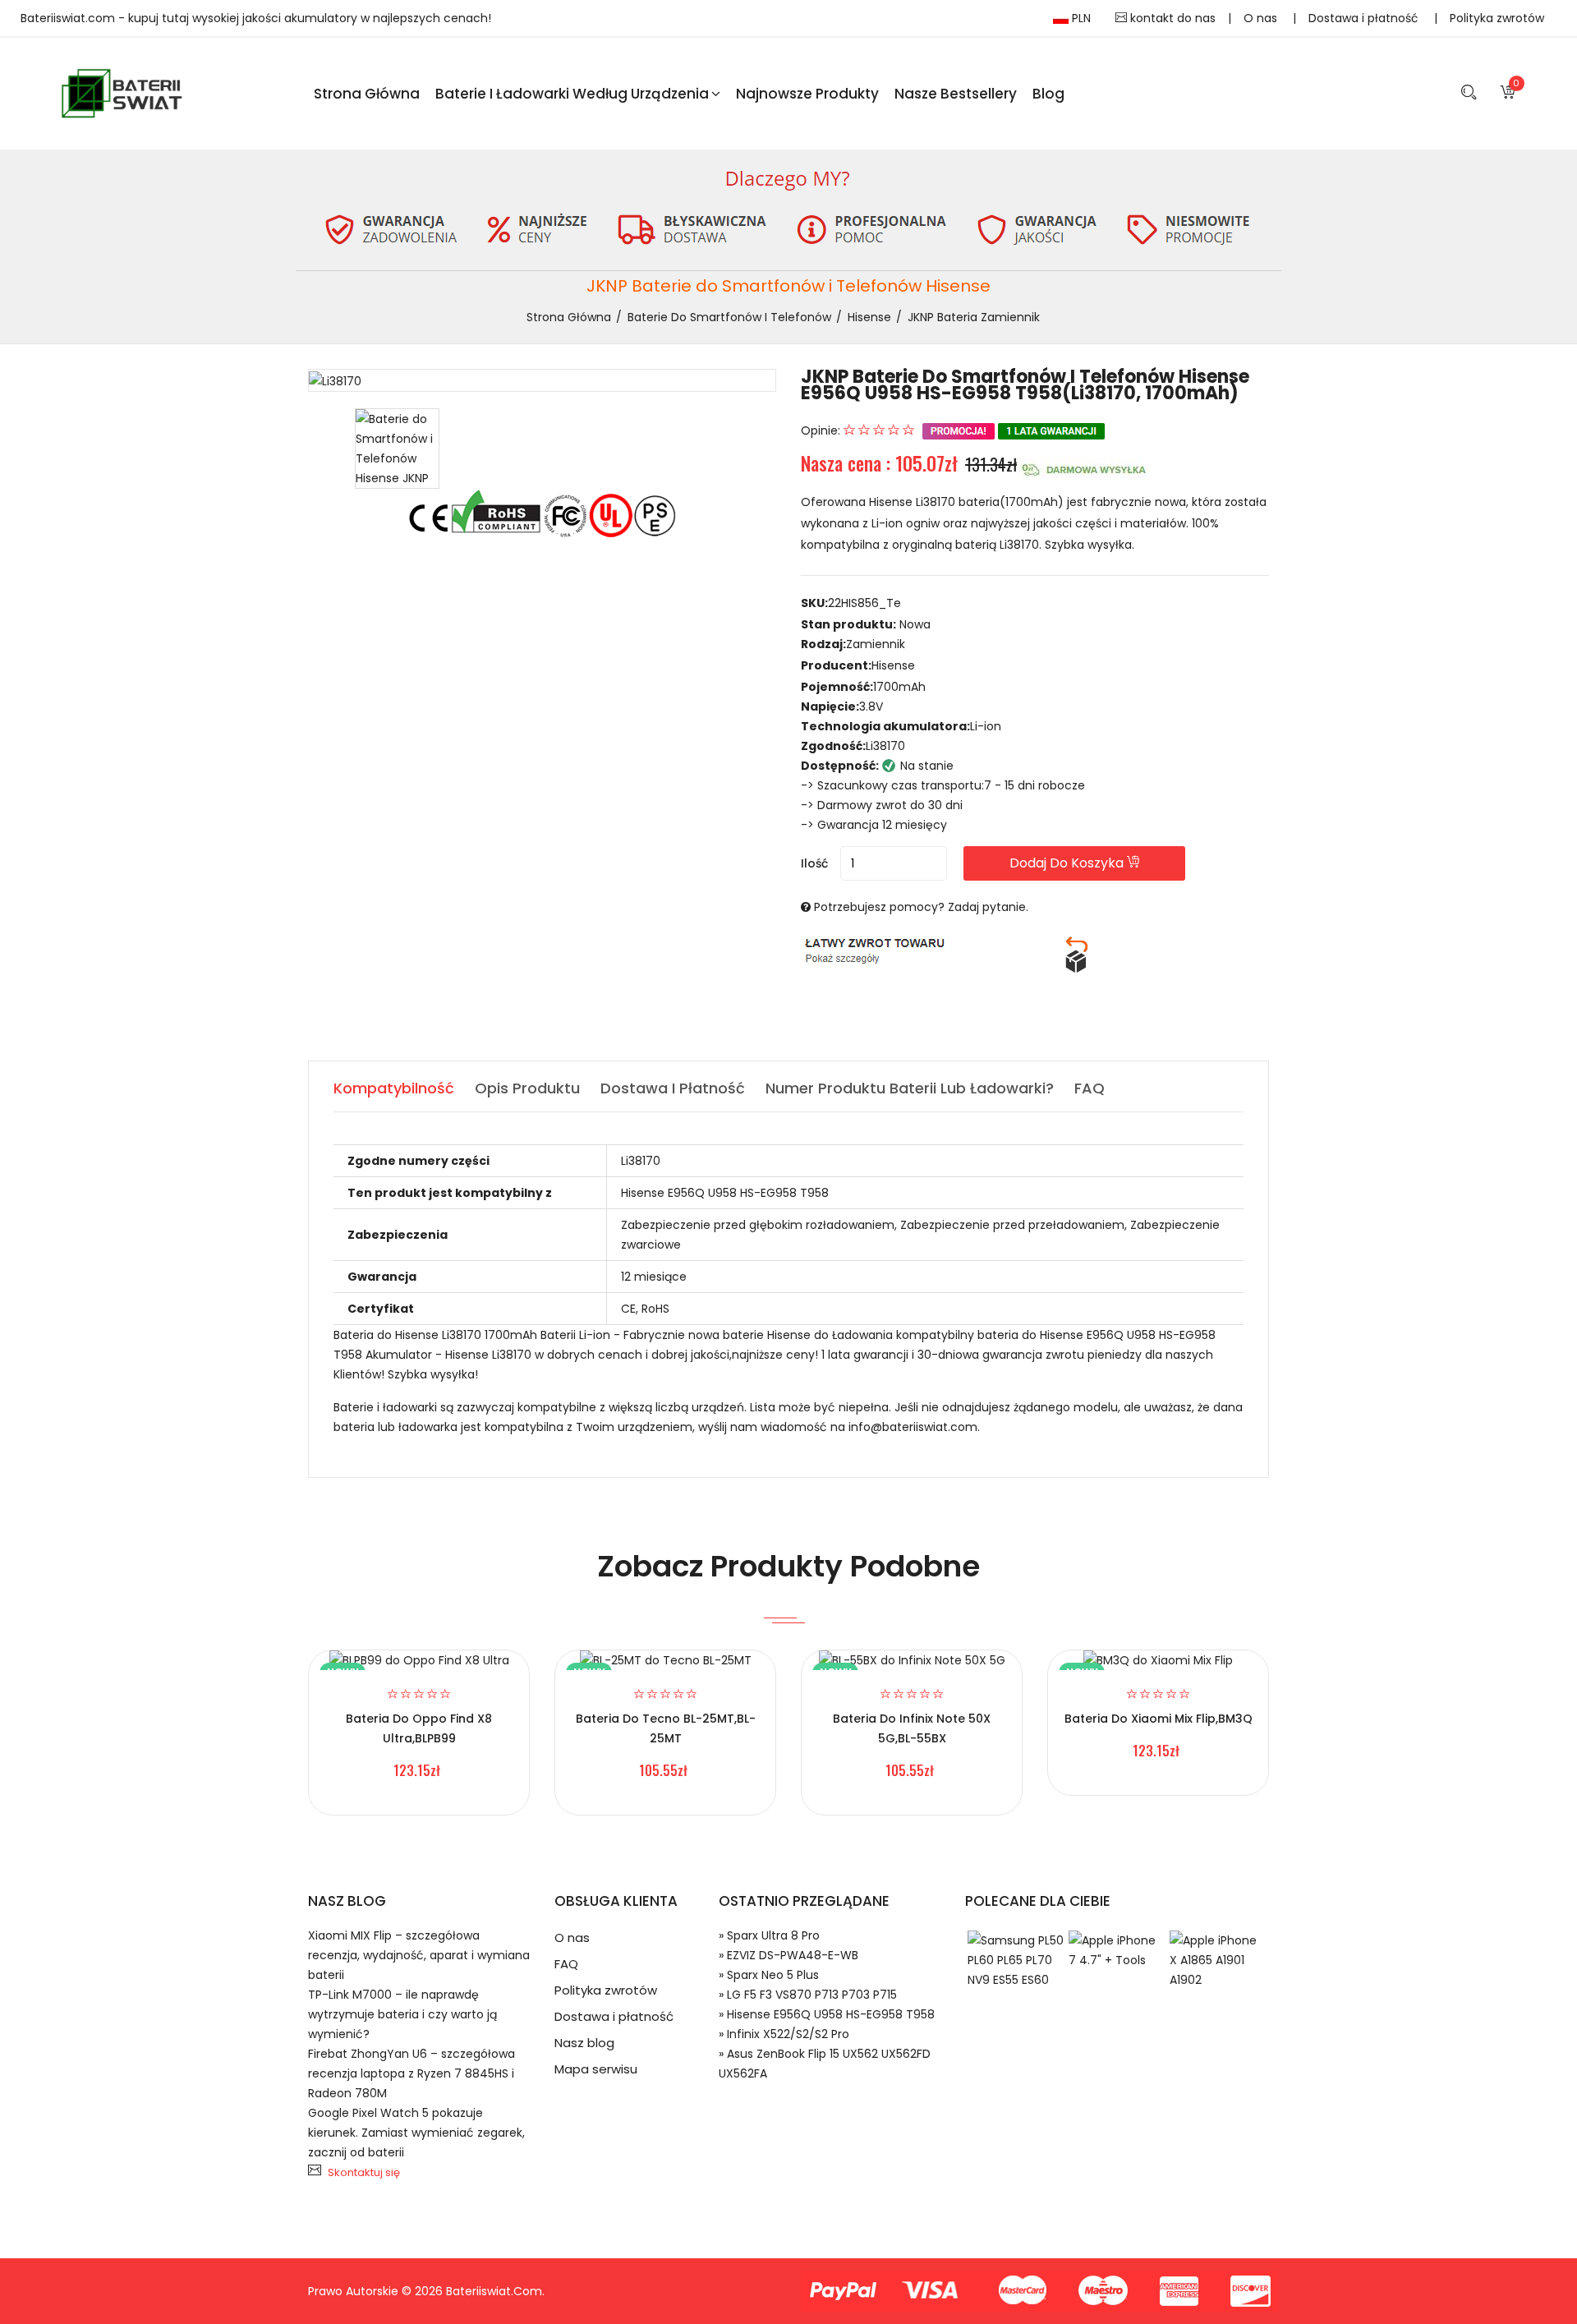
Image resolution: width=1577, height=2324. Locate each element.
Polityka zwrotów (1497, 18)
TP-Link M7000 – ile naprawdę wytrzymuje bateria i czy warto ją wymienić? (402, 2014)
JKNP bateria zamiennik (974, 317)
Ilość (814, 863)
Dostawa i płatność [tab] (673, 1088)
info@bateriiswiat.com (913, 1427)
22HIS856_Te (864, 603)
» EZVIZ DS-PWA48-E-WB (788, 1955)
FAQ (566, 1964)
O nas (1262, 18)
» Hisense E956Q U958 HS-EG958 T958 (827, 2014)
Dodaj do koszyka (1068, 863)
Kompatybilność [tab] (394, 1088)
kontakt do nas (1171, 18)
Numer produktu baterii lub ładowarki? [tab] (910, 1088)
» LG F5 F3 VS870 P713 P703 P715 (808, 1995)
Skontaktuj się (364, 2172)
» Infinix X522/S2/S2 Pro (784, 2034)
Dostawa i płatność (1365, 18)
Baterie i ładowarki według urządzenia (572, 94)
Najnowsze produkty (807, 94)
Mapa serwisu (596, 2069)
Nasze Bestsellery (956, 94)
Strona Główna (367, 94)
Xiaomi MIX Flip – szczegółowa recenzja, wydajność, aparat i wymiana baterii (419, 1955)
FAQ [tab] (1090, 1088)
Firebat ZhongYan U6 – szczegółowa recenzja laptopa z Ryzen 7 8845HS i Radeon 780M (411, 2073)
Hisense (869, 317)
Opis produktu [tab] (527, 1088)
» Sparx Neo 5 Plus (769, 1975)
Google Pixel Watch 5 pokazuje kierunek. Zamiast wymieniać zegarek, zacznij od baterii (416, 2133)
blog (1048, 94)
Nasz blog (584, 2043)
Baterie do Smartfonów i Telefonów (729, 317)
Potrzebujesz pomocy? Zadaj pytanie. (921, 907)
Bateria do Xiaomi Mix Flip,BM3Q (1159, 1719)
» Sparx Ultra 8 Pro (769, 1935)
